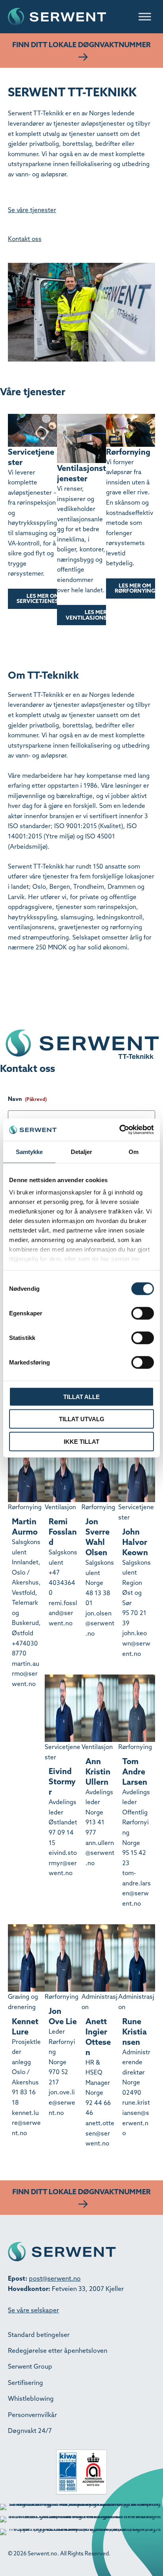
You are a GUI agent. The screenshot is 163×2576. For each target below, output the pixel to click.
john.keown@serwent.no (136, 1643)
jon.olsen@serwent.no (100, 1623)
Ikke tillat (81, 1441)
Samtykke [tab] (29, 1151)
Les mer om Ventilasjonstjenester (101, 615)
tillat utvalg (82, 1419)
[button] (81, 50)
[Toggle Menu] (145, 16)
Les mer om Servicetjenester (43, 599)
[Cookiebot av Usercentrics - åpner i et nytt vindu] (119, 1130)
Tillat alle (81, 1396)
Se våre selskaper (33, 2310)
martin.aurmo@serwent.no (26, 1674)
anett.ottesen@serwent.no (100, 2133)
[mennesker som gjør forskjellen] (87, 998)
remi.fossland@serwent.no (63, 1613)
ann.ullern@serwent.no (100, 1853)
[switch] (143, 1313)
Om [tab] (134, 1151)
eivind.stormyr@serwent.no (63, 1863)
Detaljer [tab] (82, 1151)
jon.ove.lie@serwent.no (62, 2102)
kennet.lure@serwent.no (26, 2123)
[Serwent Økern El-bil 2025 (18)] (38, 998)
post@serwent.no (55, 2278)
